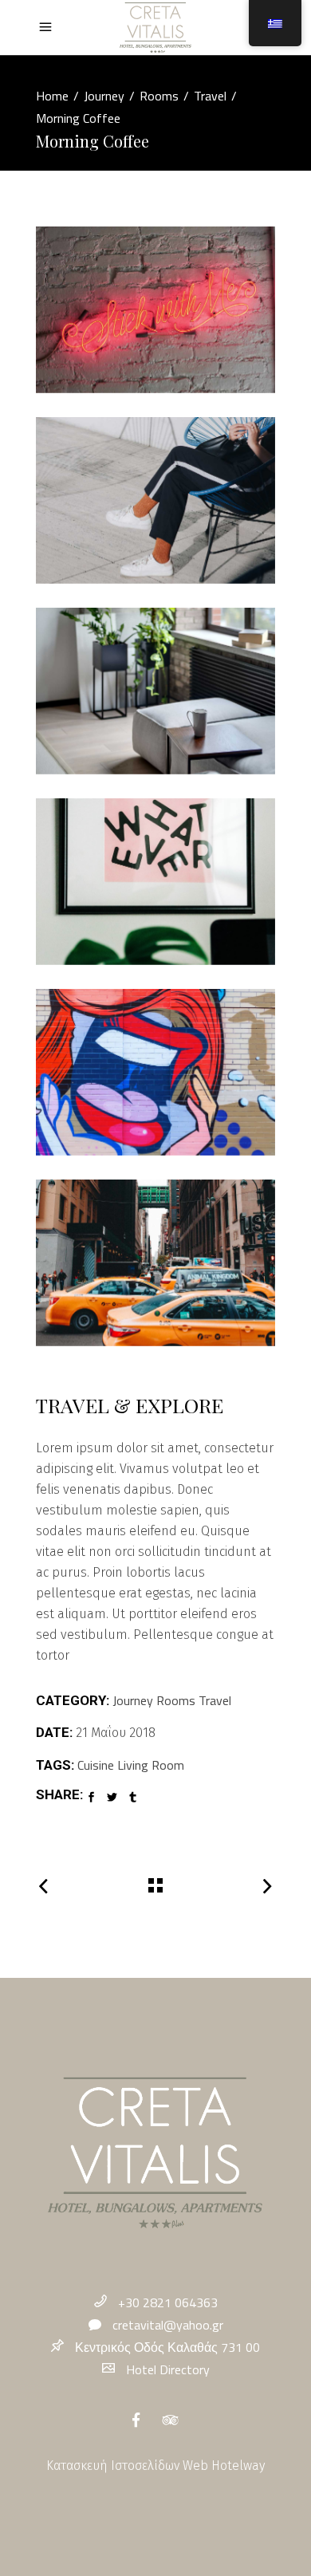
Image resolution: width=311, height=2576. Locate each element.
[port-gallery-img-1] (155, 310)
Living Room (151, 1765)
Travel (210, 96)
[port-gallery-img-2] (155, 500)
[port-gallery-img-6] (155, 1263)
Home (52, 96)
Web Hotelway (224, 2466)
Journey (104, 96)
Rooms (159, 96)
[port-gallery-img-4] (155, 882)
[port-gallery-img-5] (155, 1072)
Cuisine (96, 1765)
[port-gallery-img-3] (155, 691)
